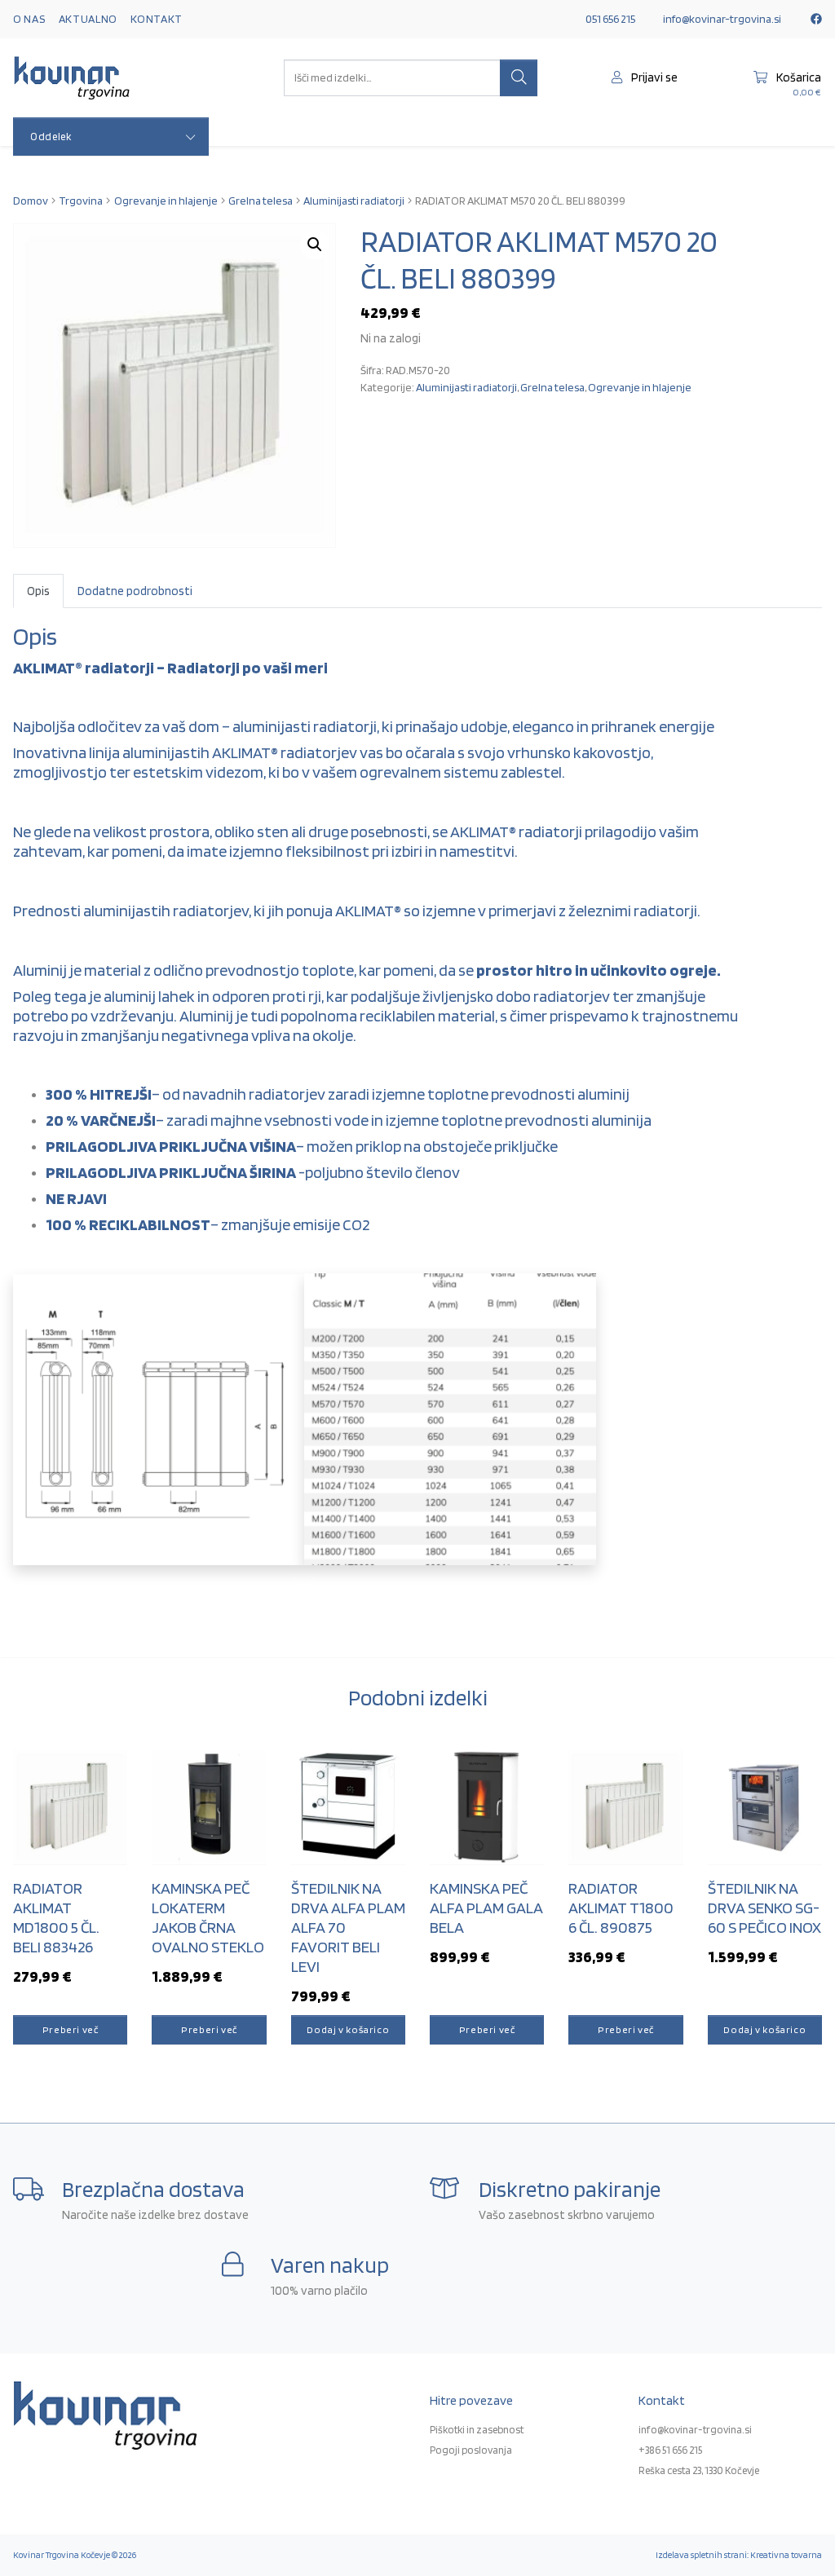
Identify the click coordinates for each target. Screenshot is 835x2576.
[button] (315, 245)
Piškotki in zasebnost (477, 2430)
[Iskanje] (518, 78)
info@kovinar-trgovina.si (722, 19)
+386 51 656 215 (670, 2450)
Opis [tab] (38, 591)
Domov (31, 201)
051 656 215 (610, 19)
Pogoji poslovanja (471, 2450)
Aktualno (88, 19)
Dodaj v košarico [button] (348, 2029)
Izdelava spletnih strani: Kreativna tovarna (739, 2555)
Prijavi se (653, 77)
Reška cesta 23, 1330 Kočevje (699, 2470)
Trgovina (81, 201)
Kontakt (157, 19)
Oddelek (51, 137)
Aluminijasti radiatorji (354, 201)
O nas (29, 19)
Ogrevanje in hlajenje (166, 201)
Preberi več (71, 2029)
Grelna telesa (261, 201)
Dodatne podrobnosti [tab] (135, 591)
